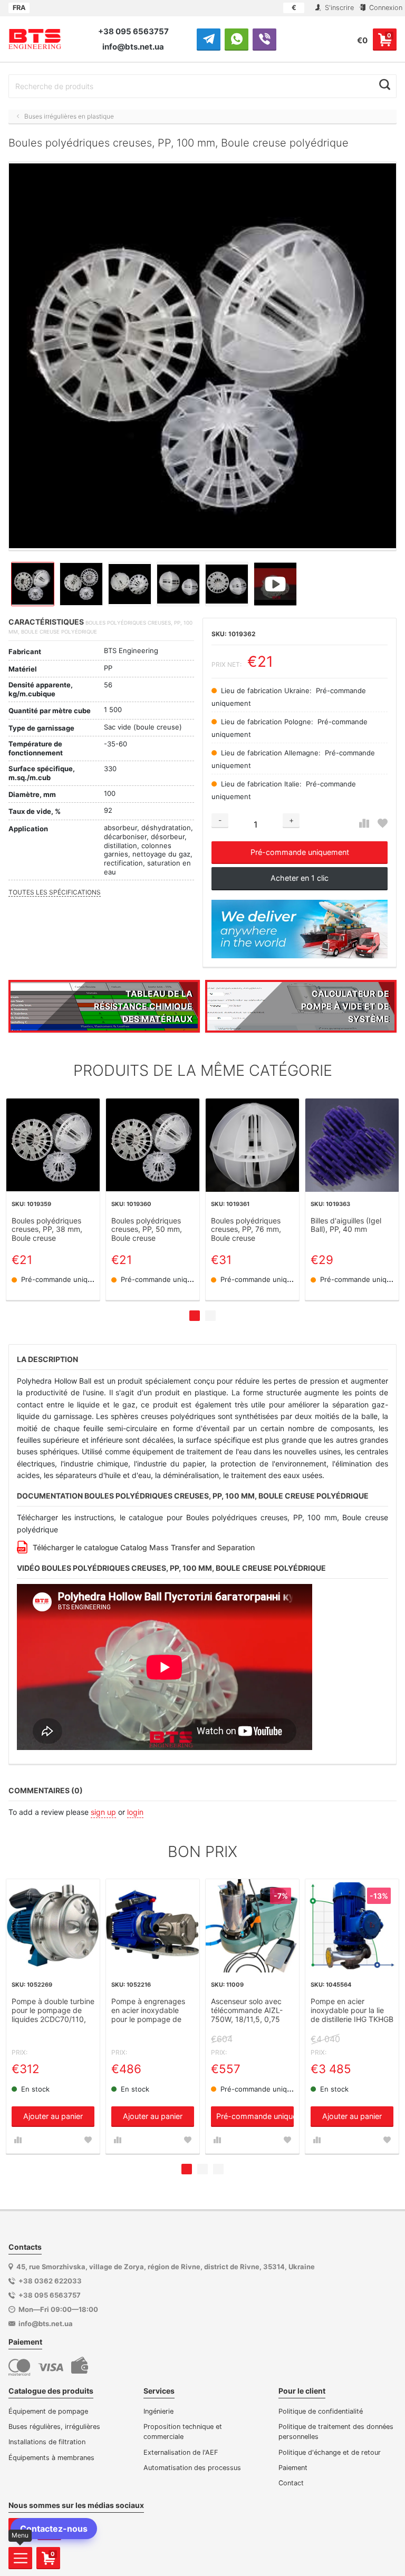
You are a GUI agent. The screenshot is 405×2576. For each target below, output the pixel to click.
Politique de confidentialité (321, 2411)
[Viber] (264, 39)
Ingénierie (158, 2411)
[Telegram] (209, 39)
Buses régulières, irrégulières (54, 2427)
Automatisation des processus (192, 2468)
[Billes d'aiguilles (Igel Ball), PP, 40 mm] (352, 1145)
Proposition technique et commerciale (183, 2432)
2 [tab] (210, 1316)
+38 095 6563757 (133, 31)
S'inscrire (338, 8)
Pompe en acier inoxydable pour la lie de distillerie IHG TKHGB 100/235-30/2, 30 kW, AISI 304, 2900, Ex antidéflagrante (352, 2011)
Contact (291, 2483)
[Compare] (364, 824)
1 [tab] (195, 1316)
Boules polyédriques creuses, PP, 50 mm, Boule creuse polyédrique (147, 1230)
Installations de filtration (47, 2442)
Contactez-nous (54, 2529)
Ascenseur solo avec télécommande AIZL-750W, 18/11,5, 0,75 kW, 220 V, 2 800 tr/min (252, 2011)
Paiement (293, 2468)
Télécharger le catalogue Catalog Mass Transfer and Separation (144, 1547)
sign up (103, 1812)
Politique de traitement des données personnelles (336, 2432)
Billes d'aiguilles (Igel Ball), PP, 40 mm (346, 1225)
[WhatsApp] (237, 39)
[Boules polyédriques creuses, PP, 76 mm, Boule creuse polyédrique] (252, 1145)
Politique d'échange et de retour (330, 2452)
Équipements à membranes (51, 2458)
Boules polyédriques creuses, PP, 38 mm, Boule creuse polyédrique (47, 1230)
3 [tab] (218, 2169)
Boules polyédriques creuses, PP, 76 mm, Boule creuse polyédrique (246, 1230)
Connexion (385, 8)
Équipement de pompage (48, 2411)
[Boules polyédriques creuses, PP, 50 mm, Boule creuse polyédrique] (153, 1145)
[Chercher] (385, 85)
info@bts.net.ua (133, 47)
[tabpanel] (53, 1199)
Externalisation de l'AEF (181, 2452)
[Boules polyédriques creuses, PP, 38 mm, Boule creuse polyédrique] (53, 1145)
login (135, 1812)
